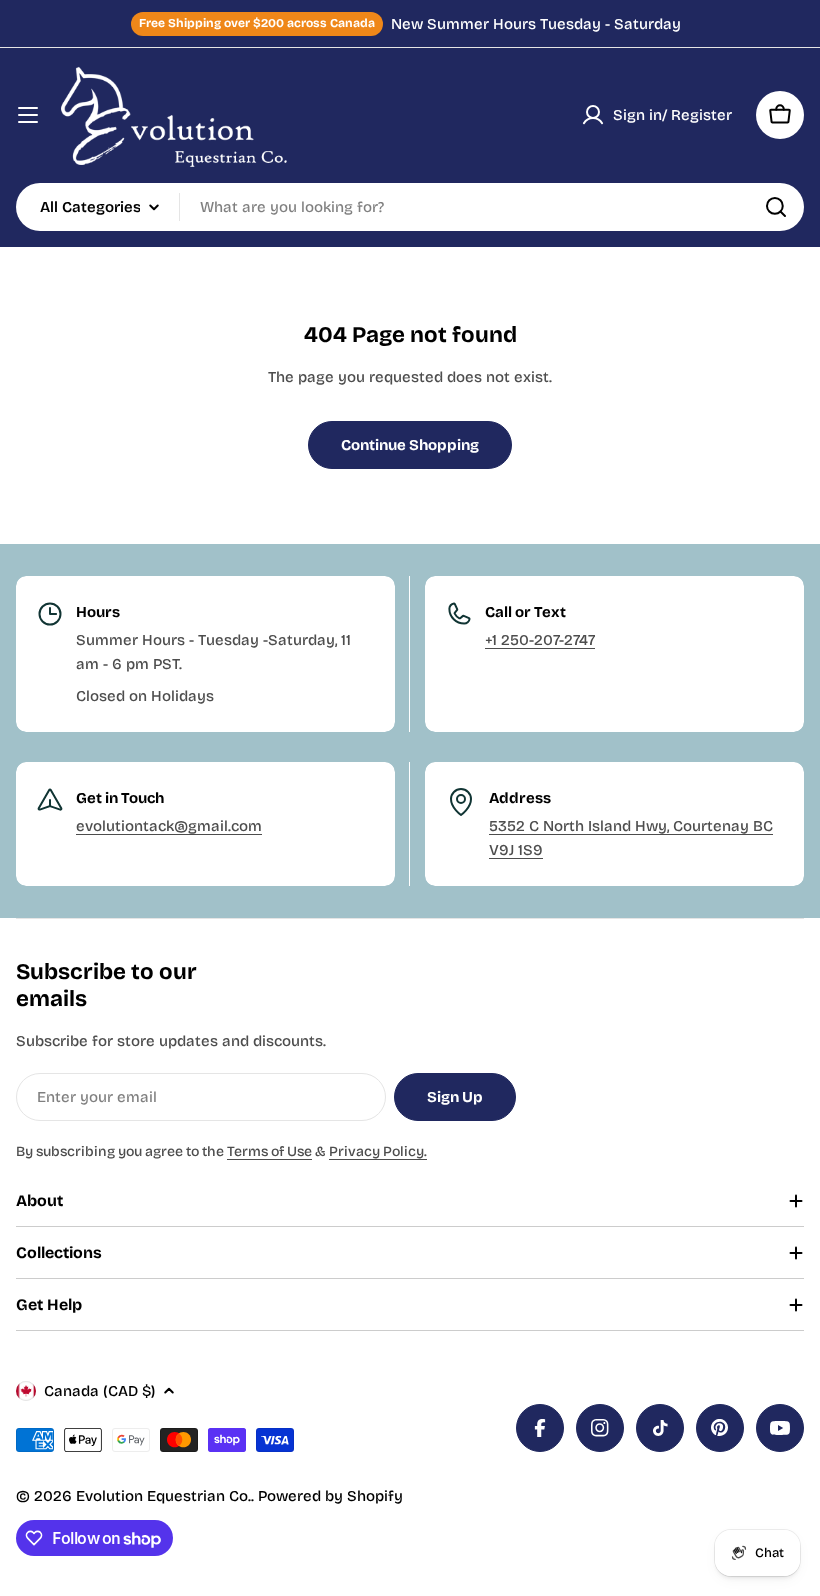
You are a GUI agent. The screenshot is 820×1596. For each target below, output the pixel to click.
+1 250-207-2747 (540, 640)
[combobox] (410, 207)
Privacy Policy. (378, 1151)
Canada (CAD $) (99, 1391)
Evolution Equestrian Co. (163, 1496)
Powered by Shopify (330, 1496)
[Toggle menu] (28, 115)
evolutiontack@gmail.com (169, 826)
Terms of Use (269, 1151)
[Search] (776, 207)
